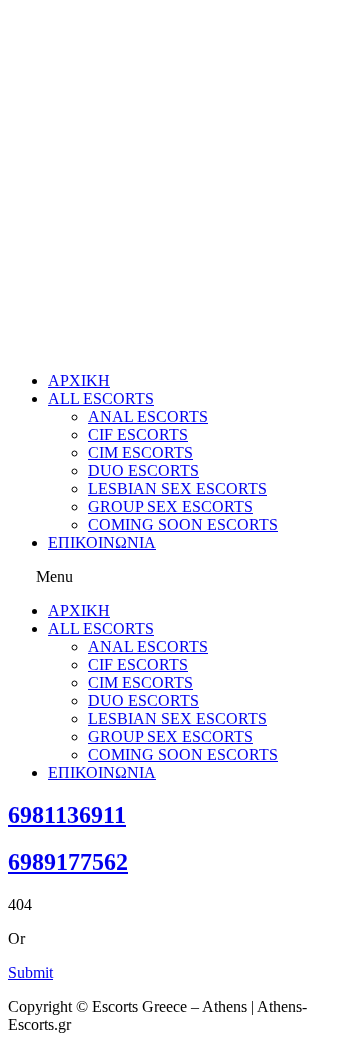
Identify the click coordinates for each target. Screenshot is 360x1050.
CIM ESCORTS (140, 452)
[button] (180, 577)
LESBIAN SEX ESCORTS (177, 488)
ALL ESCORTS (101, 398)
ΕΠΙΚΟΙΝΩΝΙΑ (102, 542)
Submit (30, 972)
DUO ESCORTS (143, 470)
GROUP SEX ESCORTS (170, 506)
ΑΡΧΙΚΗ (79, 380)
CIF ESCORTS (138, 434)
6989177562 (68, 862)
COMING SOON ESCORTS (183, 524)
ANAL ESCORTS (148, 416)
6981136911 (67, 815)
